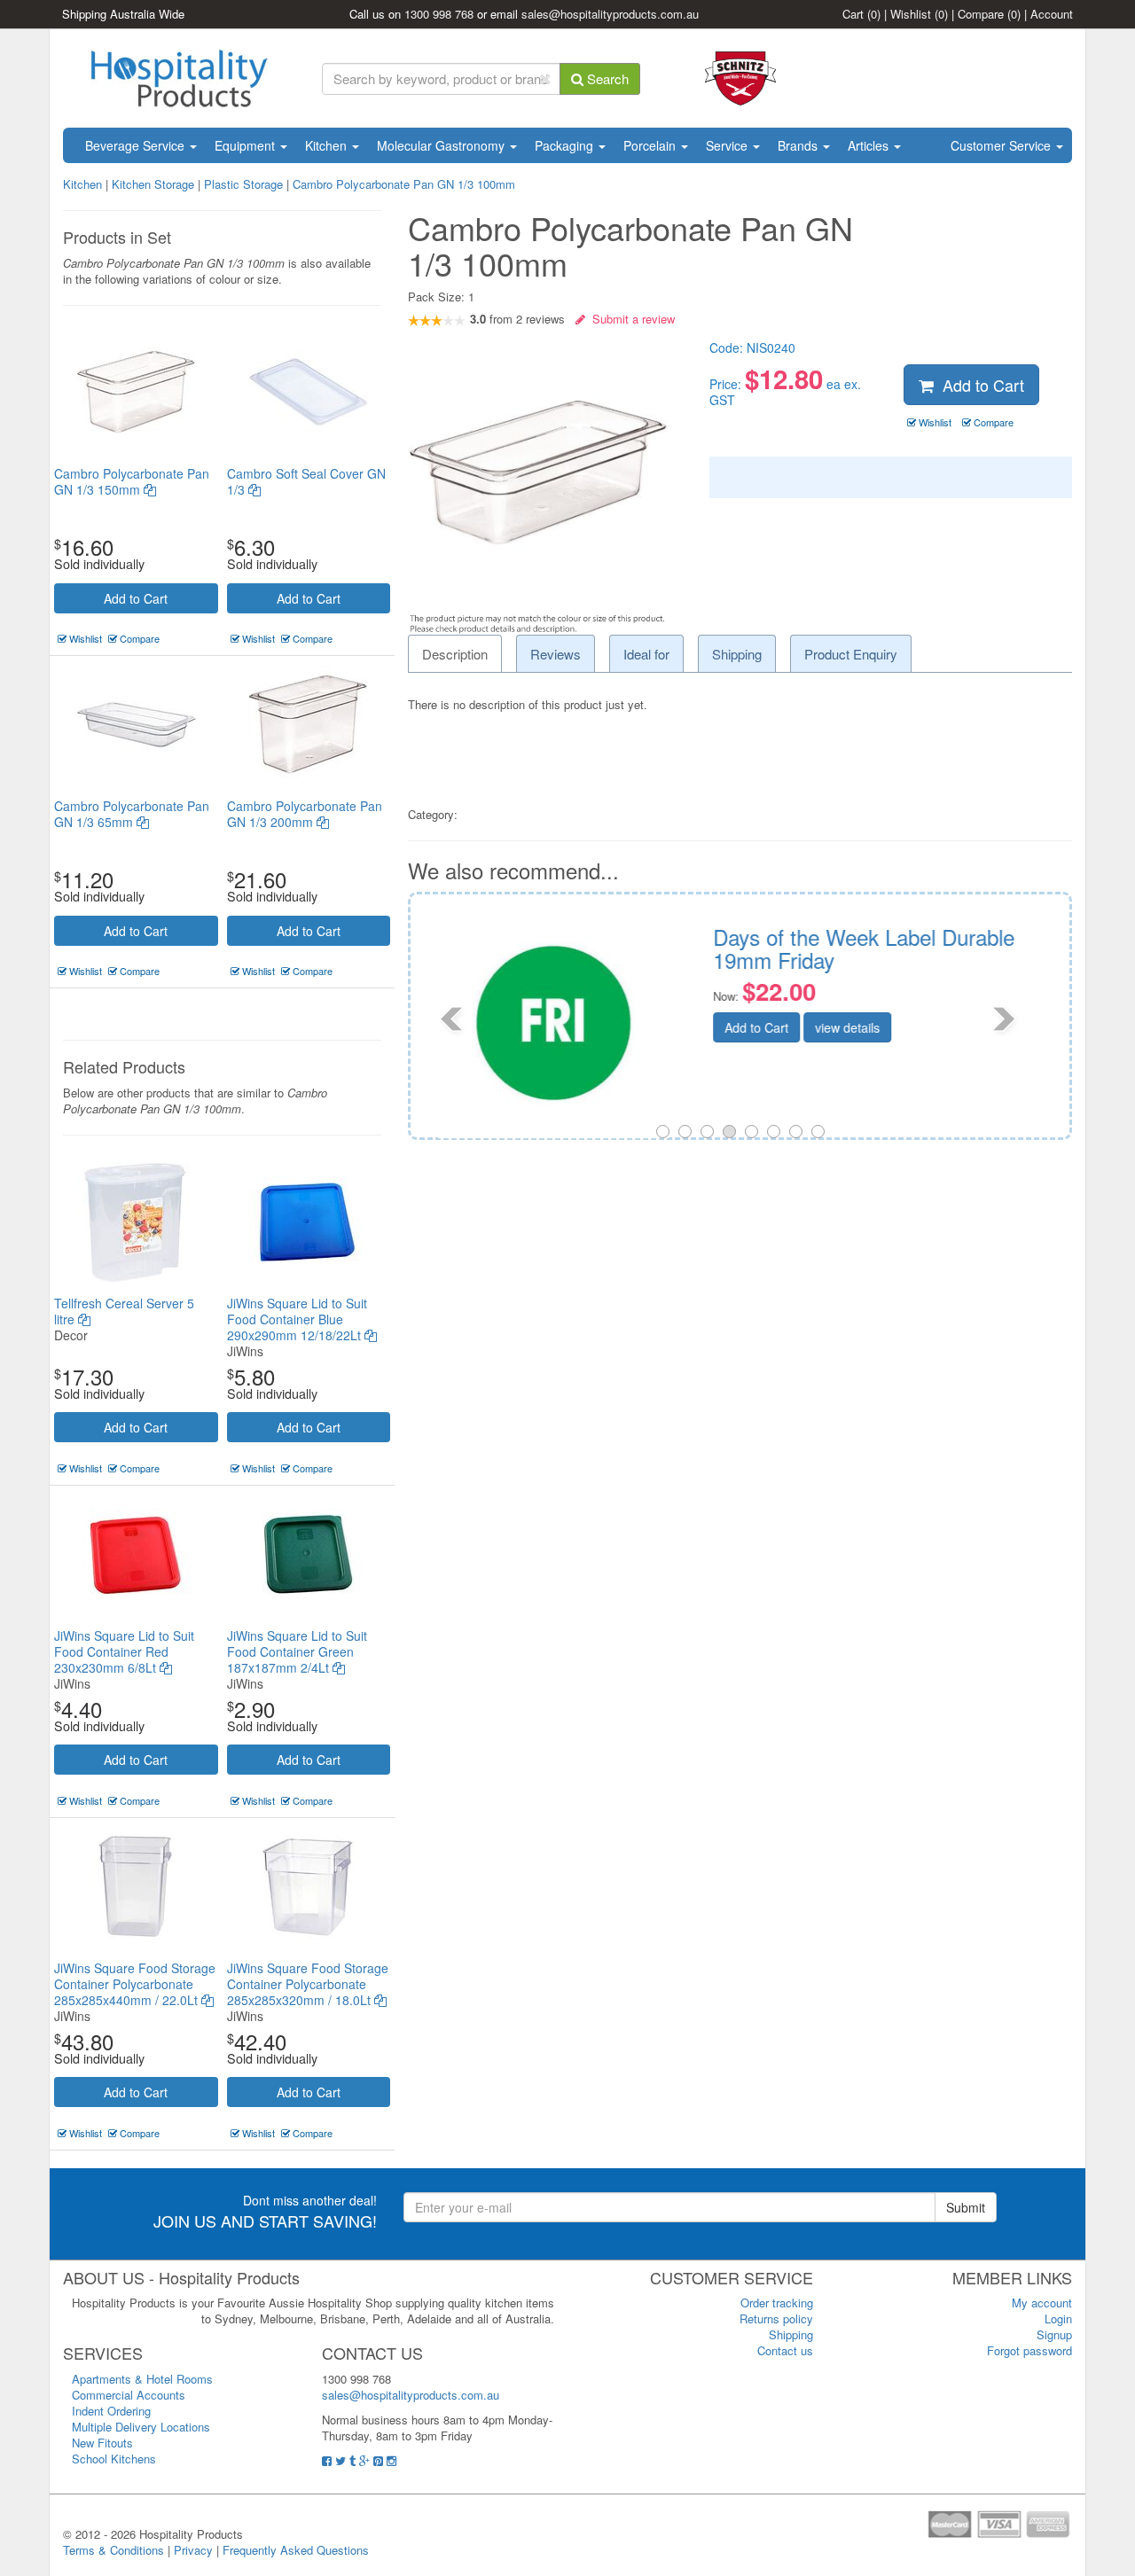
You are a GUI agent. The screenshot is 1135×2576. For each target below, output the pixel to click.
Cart (861, 14)
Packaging (566, 145)
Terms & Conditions (113, 2550)
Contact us (785, 2350)
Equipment (247, 145)
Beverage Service (137, 145)
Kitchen (328, 145)
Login (1058, 2318)
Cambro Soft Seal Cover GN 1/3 (306, 481)
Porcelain (651, 145)
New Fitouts (102, 2443)
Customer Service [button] (1002, 145)
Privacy (193, 2550)
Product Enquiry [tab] (851, 654)
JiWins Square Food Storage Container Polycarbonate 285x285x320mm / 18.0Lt (308, 1984)
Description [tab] (455, 654)
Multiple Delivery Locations (141, 2427)
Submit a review (630, 319)
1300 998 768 (439, 14)
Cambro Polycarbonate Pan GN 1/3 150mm (132, 481)
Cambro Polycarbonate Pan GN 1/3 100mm (404, 184)
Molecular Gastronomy (442, 145)
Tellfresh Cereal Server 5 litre (124, 1311)
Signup (1054, 2334)
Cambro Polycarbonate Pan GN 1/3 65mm (132, 814)
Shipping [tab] (737, 654)
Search (606, 78)
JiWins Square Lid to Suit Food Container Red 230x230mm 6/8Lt (124, 1651)
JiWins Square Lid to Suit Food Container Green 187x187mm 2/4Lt (297, 1651)
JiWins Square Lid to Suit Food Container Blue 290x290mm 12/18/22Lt (297, 1319)
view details (833, 1027)
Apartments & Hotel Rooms (142, 2379)
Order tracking (777, 2303)
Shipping (791, 2334)
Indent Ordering (111, 2411)
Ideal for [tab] (646, 654)
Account (1052, 14)
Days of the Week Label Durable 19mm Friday (849, 948)
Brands (799, 145)
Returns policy (776, 2318)
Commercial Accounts (129, 2395)
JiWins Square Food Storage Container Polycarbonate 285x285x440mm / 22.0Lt (135, 1984)
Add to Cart (136, 598)
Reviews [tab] (556, 654)
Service (728, 145)
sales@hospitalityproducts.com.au (610, 14)
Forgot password (1029, 2350)
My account (1042, 2303)
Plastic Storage (243, 184)
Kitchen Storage (153, 184)
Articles (870, 145)
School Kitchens (114, 2459)
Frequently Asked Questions (296, 2550)
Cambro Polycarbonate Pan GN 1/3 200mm (305, 814)
